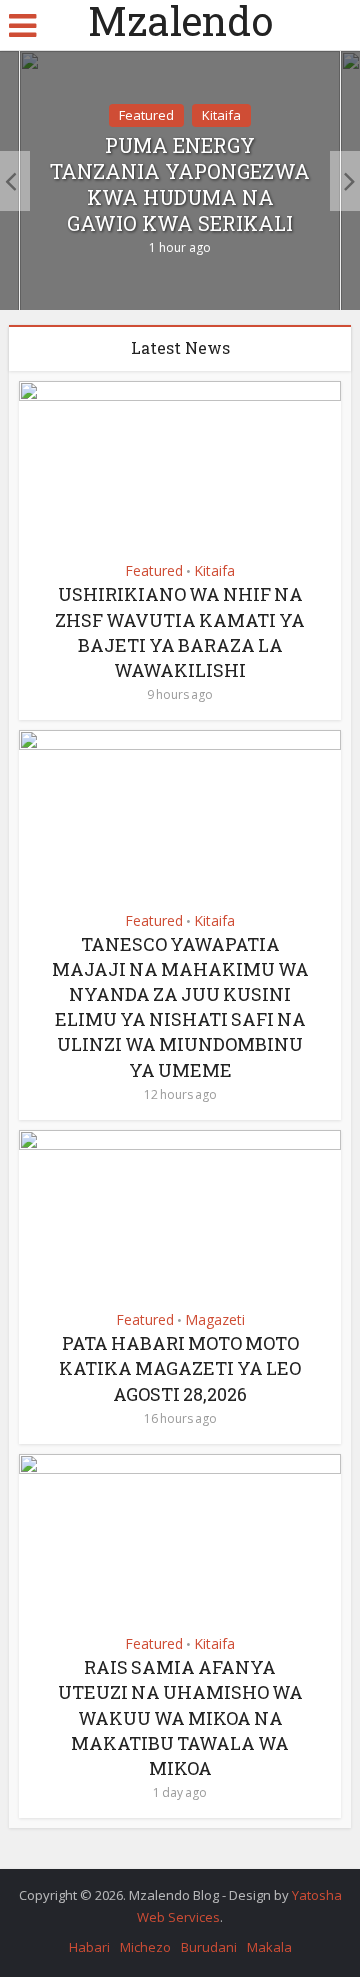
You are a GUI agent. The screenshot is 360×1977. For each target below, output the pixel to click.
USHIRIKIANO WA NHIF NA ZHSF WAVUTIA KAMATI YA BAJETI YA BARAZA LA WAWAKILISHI (180, 632)
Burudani (209, 1947)
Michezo (145, 1947)
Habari (89, 1947)
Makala (269, 1947)
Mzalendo (180, 21)
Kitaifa (221, 115)
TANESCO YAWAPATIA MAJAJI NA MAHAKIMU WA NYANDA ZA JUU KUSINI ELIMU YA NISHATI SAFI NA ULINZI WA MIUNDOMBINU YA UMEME (180, 1007)
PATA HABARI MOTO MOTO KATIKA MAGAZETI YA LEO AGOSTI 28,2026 (180, 1368)
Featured (146, 115)
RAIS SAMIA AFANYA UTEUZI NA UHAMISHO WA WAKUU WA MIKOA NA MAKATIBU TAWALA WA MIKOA (180, 1717)
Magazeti (215, 1319)
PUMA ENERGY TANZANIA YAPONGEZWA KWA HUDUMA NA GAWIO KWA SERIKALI (180, 184)
